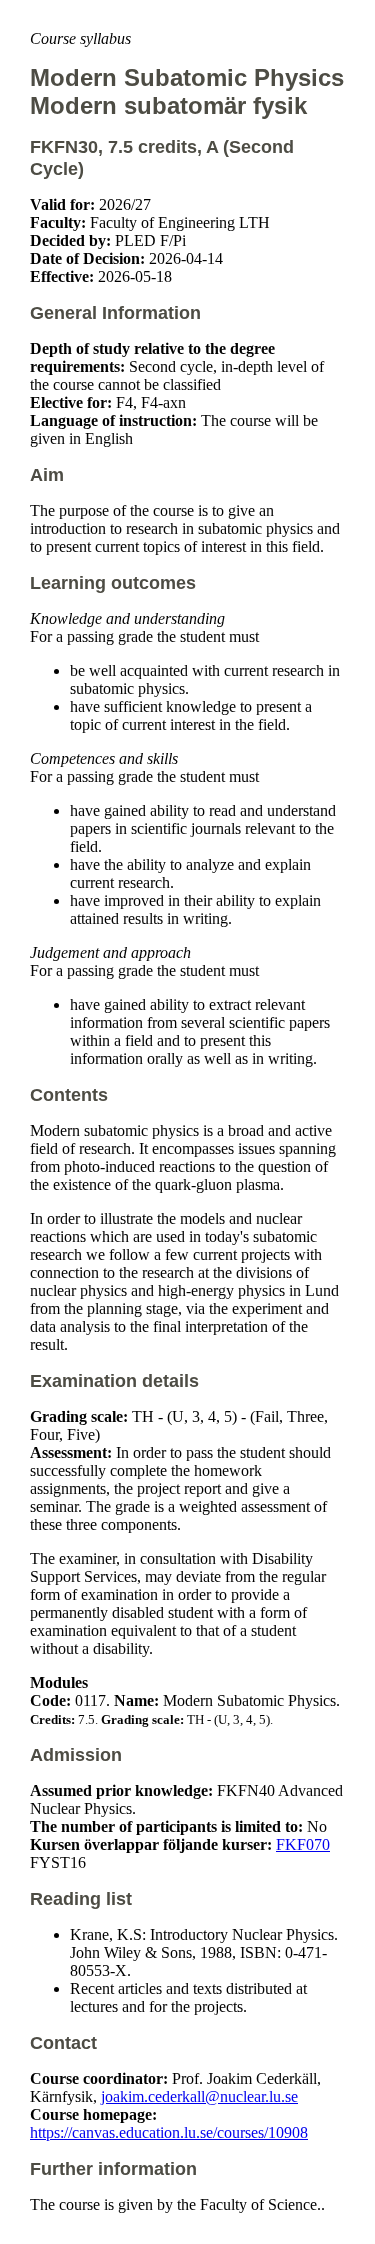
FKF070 (303, 1844)
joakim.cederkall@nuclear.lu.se (199, 2096)
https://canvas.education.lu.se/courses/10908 (169, 2132)
